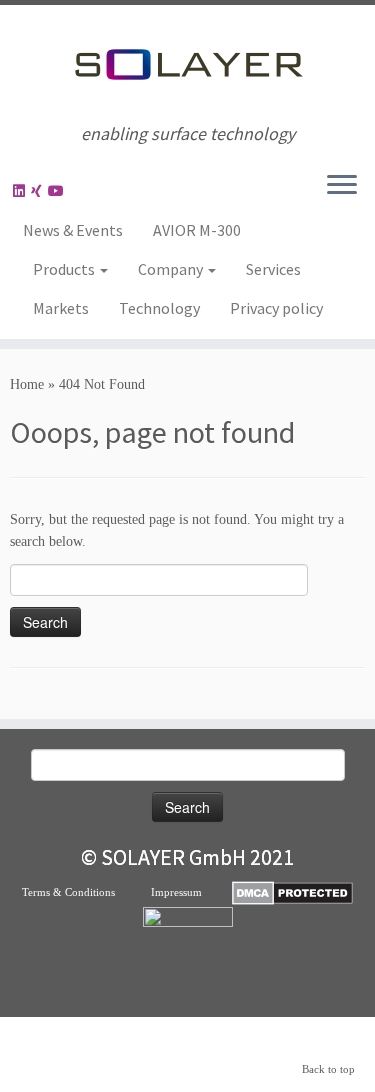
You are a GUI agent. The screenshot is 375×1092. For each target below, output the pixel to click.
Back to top (328, 1069)
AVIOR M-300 (197, 230)
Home (27, 384)
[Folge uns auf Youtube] (59, 191)
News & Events (73, 230)
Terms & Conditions (86, 892)
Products (65, 269)
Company (172, 269)
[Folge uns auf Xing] (39, 191)
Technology (159, 308)
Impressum (191, 892)
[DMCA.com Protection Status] (292, 892)
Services (273, 269)
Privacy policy (276, 308)
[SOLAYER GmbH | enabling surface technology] (187, 64)
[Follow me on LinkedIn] (22, 191)
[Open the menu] (342, 186)
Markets (61, 308)
